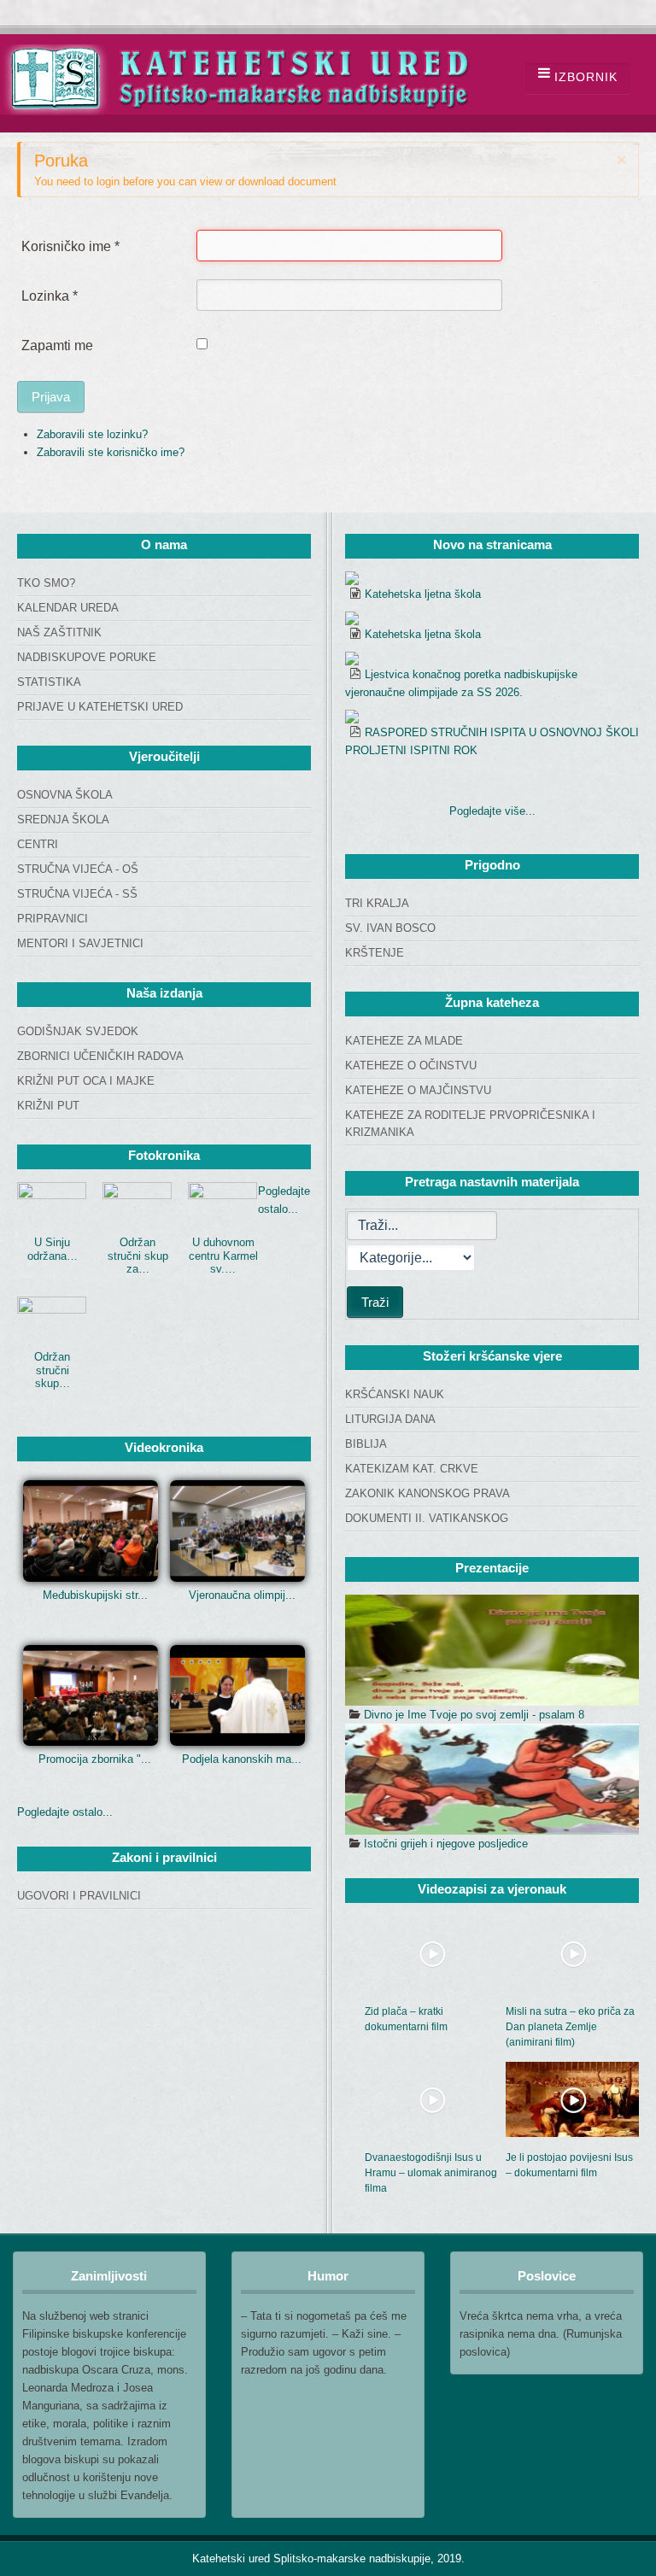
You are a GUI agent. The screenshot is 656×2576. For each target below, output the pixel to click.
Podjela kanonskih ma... (242, 1759)
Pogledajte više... (492, 811)
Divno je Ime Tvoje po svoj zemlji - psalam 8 (474, 1715)
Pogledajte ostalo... (65, 1812)
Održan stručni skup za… (138, 1256)
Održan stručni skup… (52, 1370)
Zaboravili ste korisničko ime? (111, 452)
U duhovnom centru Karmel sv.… (223, 1256)
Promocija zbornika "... (95, 1759)
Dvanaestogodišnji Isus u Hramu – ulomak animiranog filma (431, 2173)
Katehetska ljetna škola (423, 594)
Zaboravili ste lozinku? (92, 434)
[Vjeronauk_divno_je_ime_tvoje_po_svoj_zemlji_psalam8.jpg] (492, 1650)
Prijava (51, 397)
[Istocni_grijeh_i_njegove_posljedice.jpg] (492, 1779)
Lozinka (50, 296)
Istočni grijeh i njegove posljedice (446, 1844)
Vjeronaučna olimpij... (242, 1595)
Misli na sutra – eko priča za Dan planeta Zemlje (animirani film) (570, 2027)
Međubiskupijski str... (95, 1595)
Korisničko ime (70, 246)
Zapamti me (57, 345)
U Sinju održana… (53, 1249)
